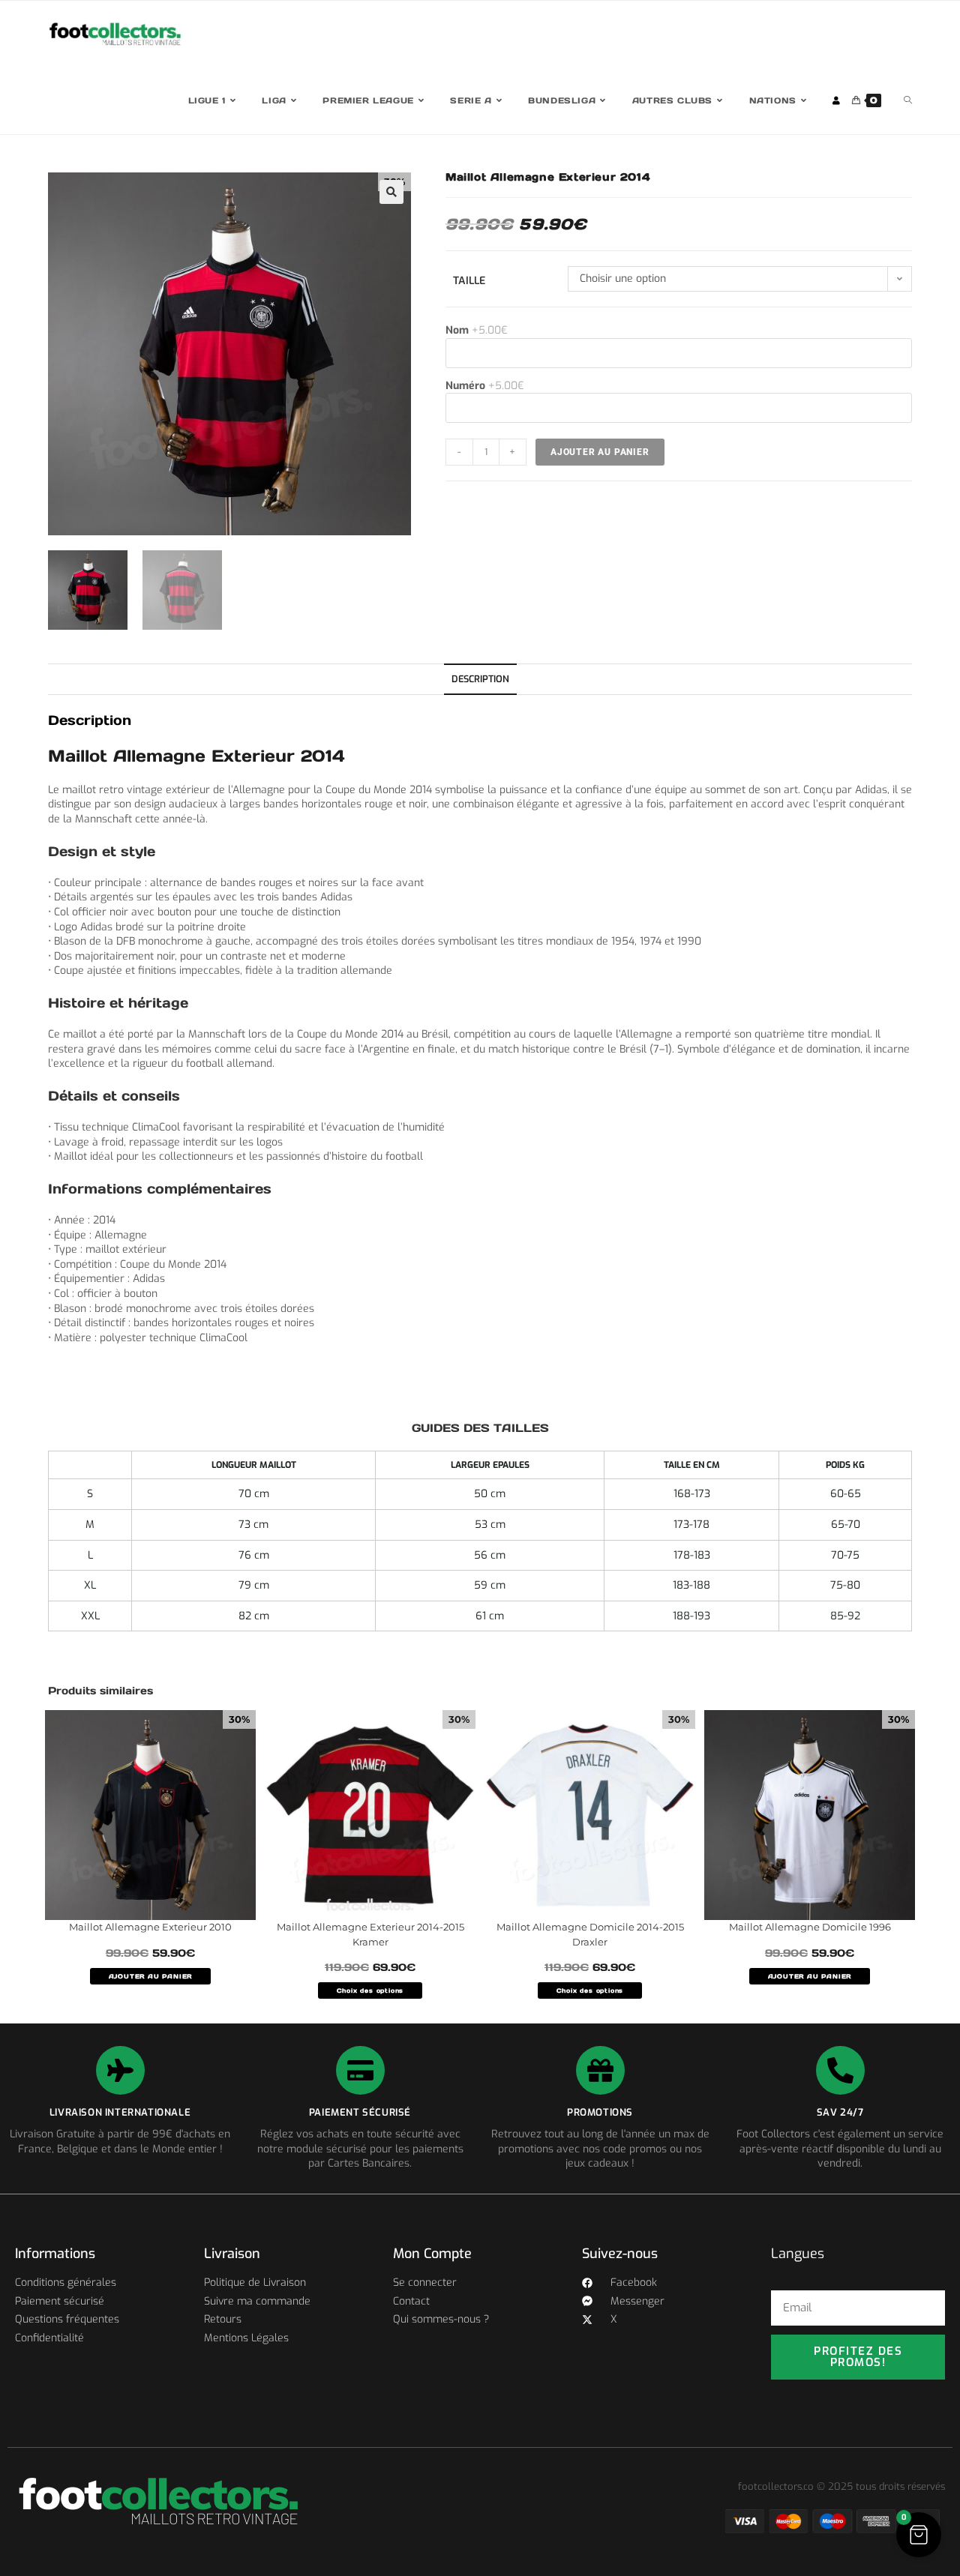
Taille (469, 281)
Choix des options (370, 1990)
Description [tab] (480, 679)
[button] (391, 192)
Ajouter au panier (600, 452)
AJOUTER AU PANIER (151, 1976)
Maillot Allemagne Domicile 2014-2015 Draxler (590, 1934)
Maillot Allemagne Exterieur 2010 (150, 1927)
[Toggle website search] (908, 101)
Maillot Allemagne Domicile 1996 (810, 1927)
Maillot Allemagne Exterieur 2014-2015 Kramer (370, 1934)
